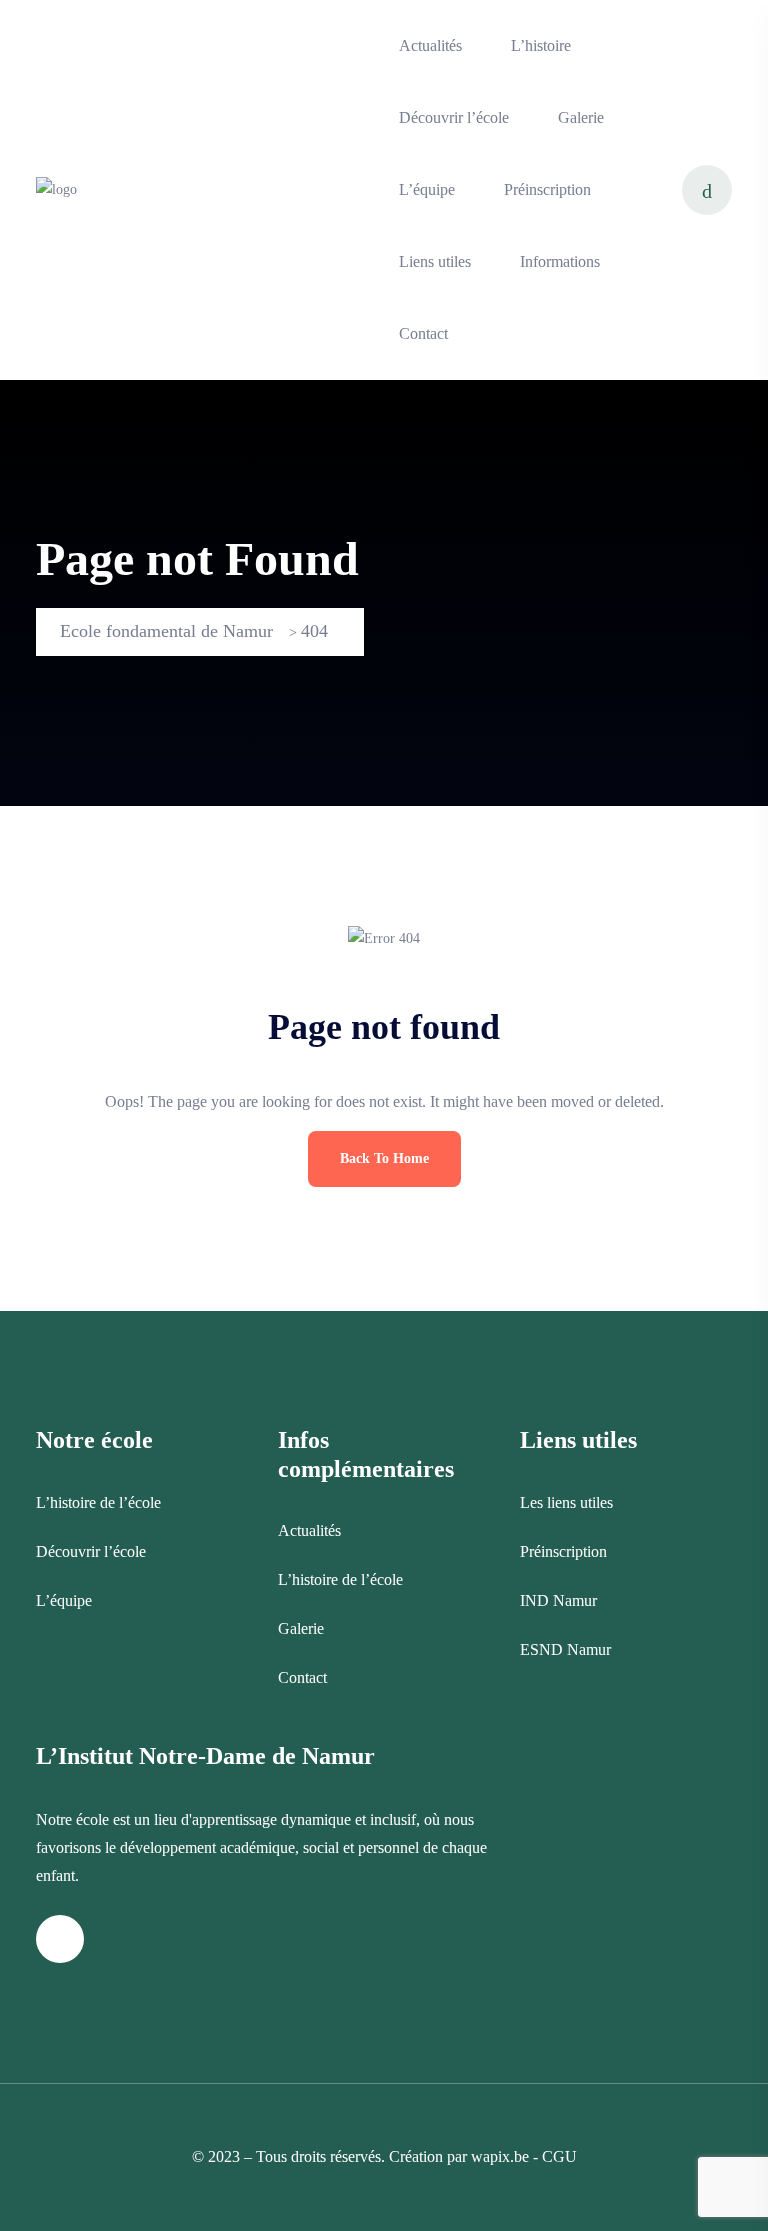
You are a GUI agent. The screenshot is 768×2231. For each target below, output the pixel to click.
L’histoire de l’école (98, 1502)
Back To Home (384, 1158)
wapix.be (500, 2156)
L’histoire (541, 45)
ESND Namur (565, 1649)
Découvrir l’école (454, 117)
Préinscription (547, 189)
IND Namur (558, 1600)
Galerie (581, 117)
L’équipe (427, 189)
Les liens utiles (566, 1502)
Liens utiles (435, 261)
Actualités (430, 45)
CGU (559, 2156)
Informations (560, 261)
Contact (423, 333)
